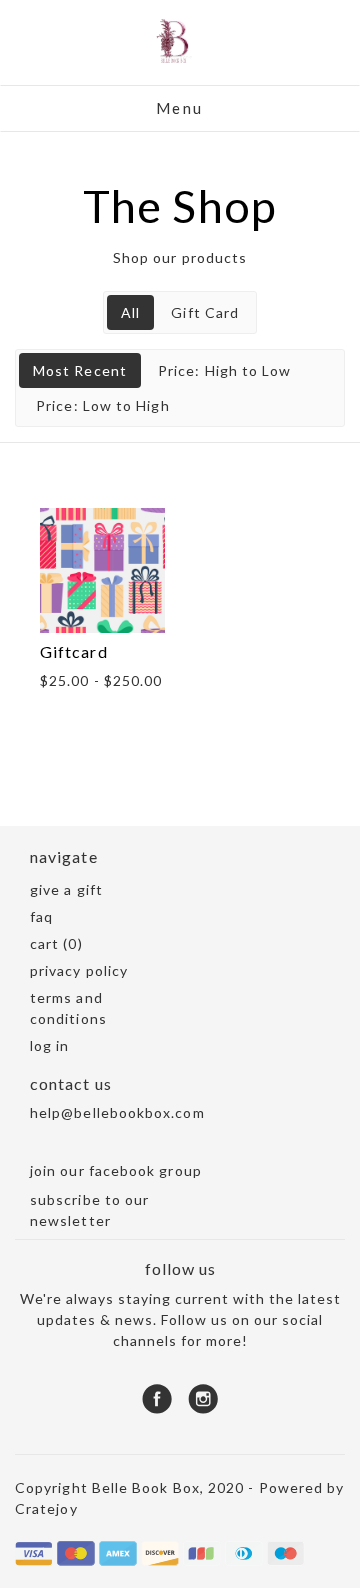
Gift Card (205, 312)
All (130, 312)
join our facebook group (116, 1170)
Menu (180, 108)
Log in (49, 1045)
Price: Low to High (102, 405)
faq (41, 916)
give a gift (66, 889)
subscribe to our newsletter (89, 1210)
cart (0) (56, 943)
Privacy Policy (79, 970)
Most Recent (80, 370)
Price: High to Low (224, 370)
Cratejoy (46, 1508)
